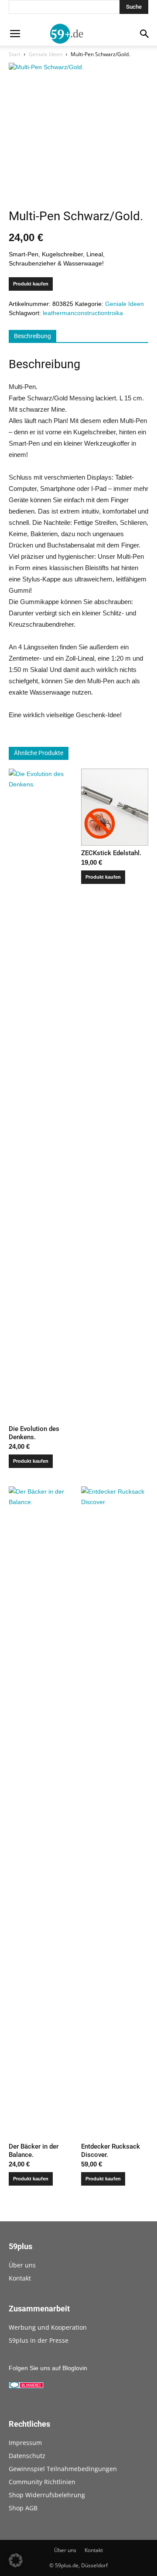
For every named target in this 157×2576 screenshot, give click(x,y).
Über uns (22, 2265)
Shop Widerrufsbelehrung (47, 2495)
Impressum (25, 2443)
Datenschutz (27, 2456)
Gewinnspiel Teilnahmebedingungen (63, 2469)
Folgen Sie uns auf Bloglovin (48, 2368)
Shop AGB (23, 2508)
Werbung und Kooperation (48, 2327)
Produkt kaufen (31, 284)
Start (15, 54)
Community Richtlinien (42, 2482)
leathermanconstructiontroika (83, 313)
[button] (16, 2560)
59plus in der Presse (39, 2340)
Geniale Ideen (46, 54)
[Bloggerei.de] (26, 2386)
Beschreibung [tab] (32, 336)
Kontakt (20, 2278)
